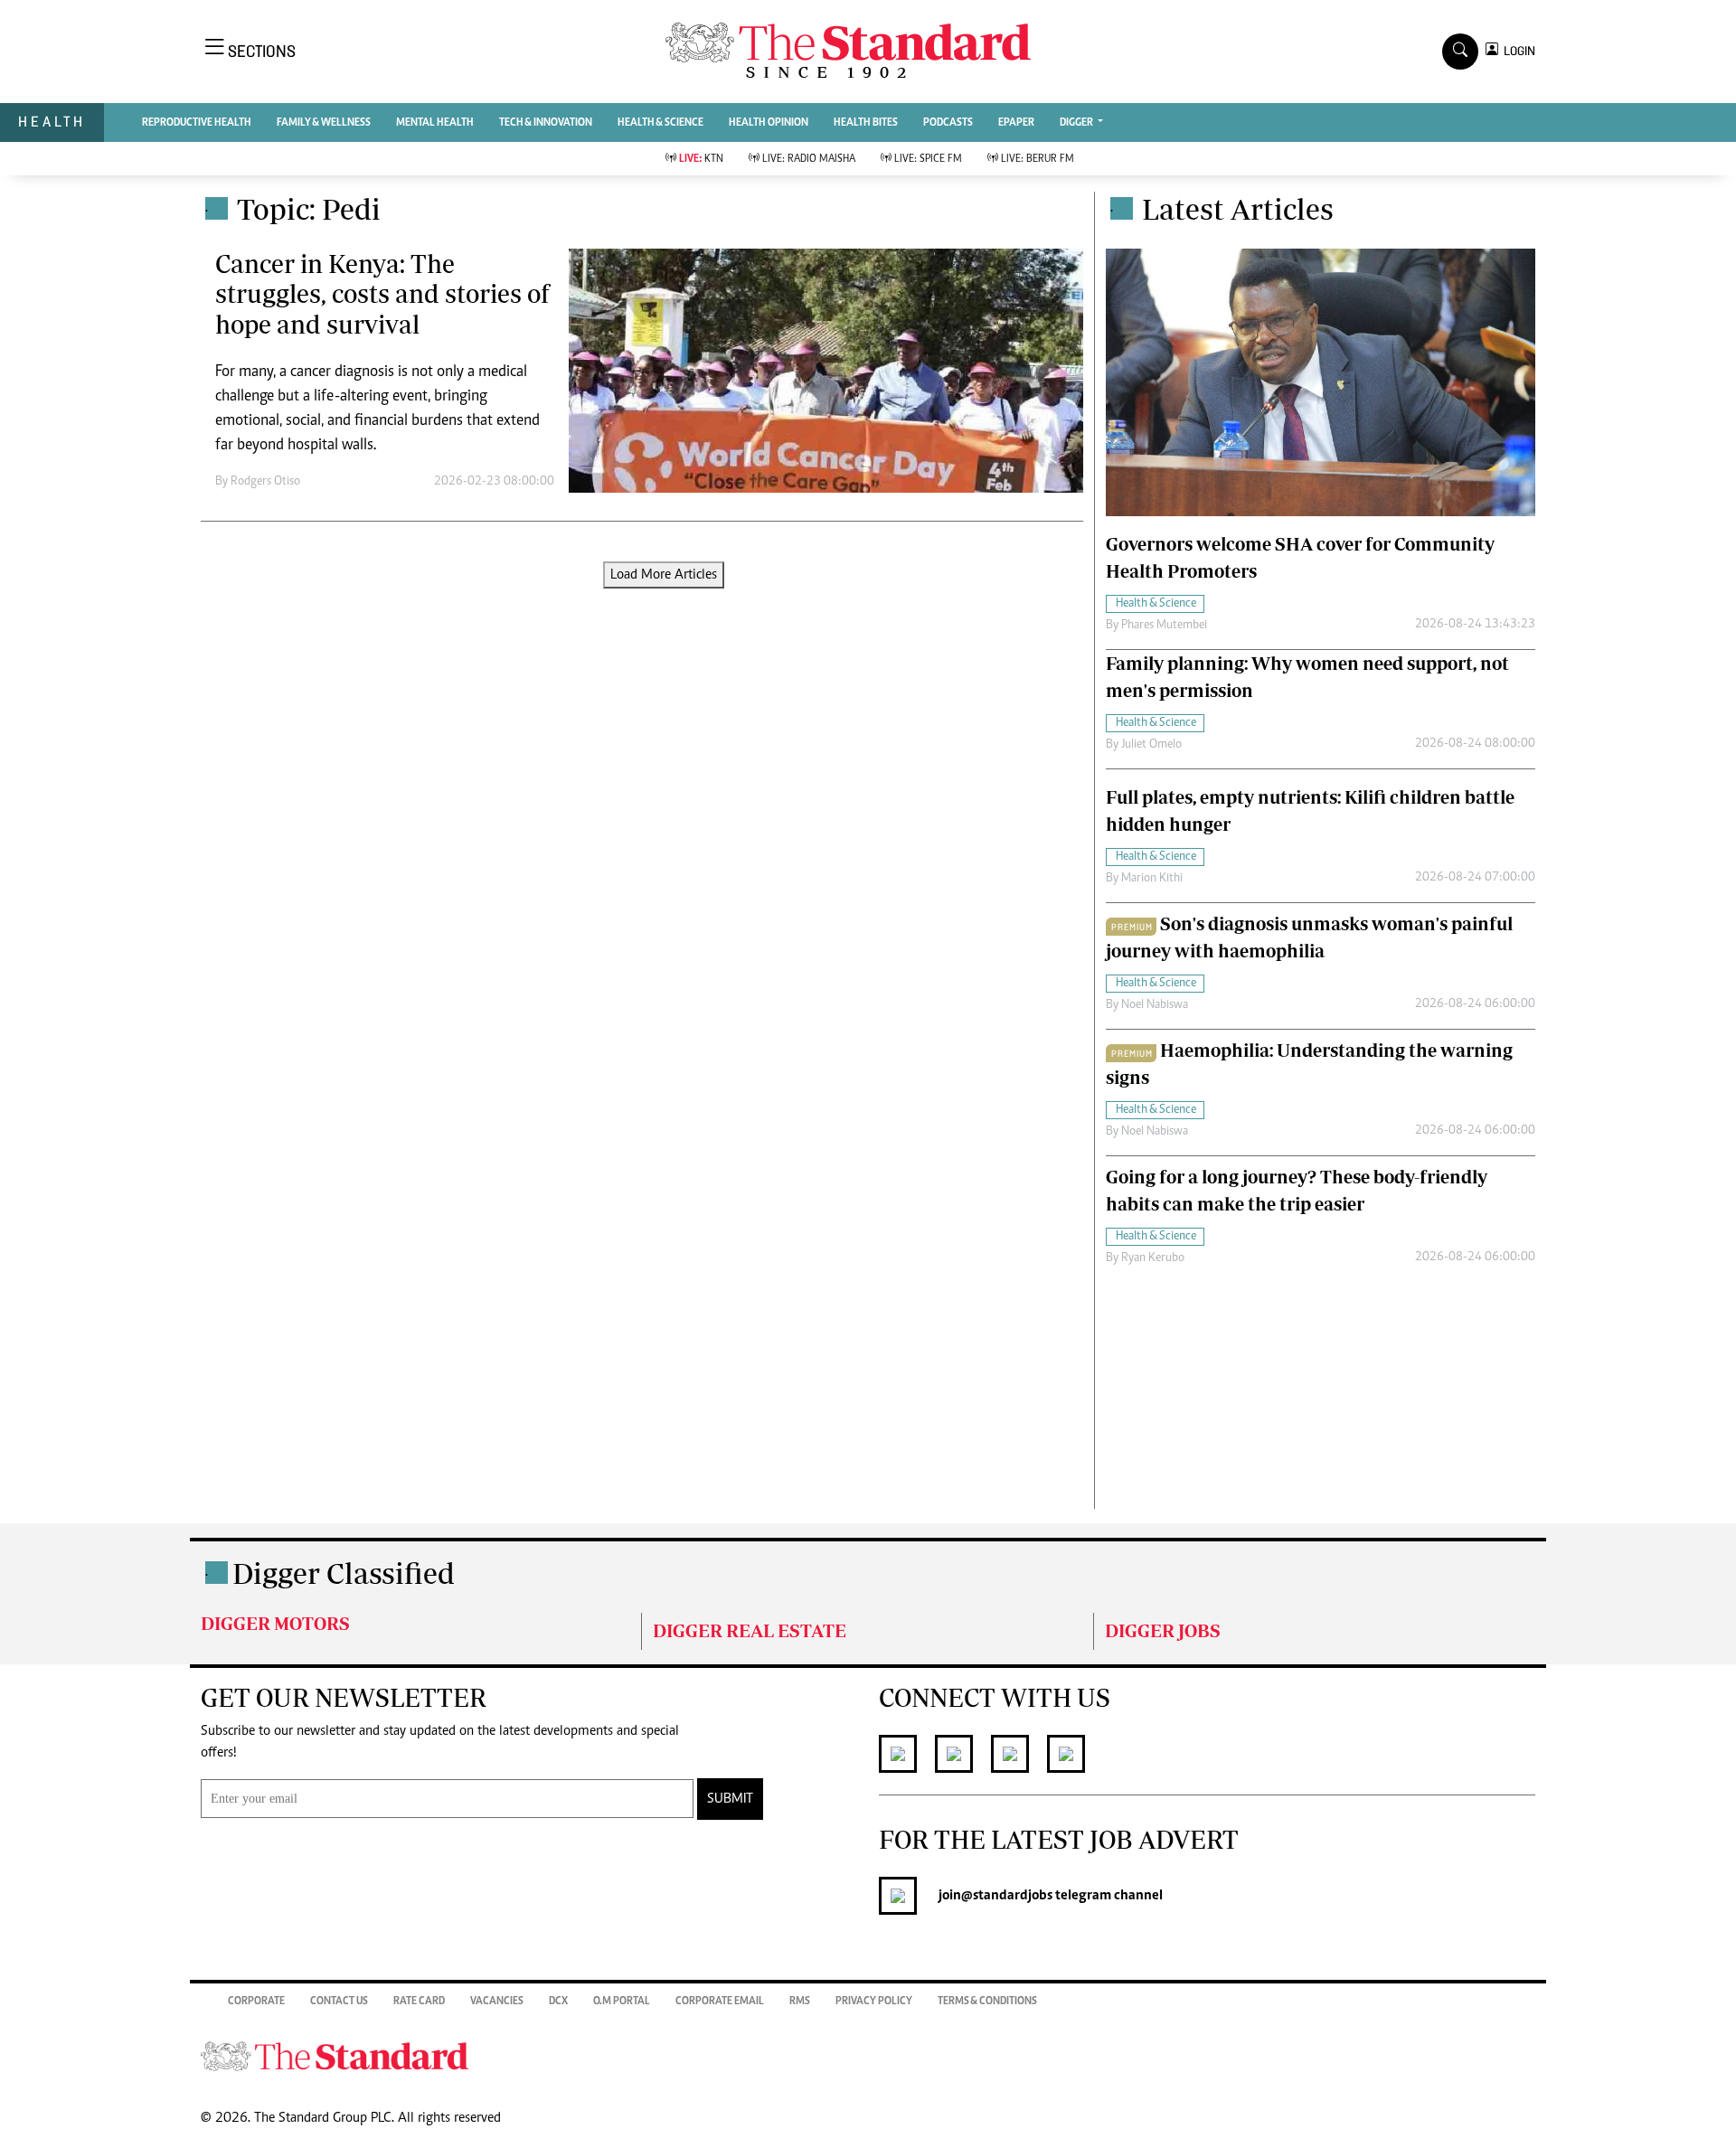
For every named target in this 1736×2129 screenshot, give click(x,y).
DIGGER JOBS (1163, 1630)
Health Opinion (769, 123)
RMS (800, 2002)
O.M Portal (622, 2002)
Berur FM (1038, 159)
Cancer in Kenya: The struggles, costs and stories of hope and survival (382, 294)
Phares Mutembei (1164, 626)
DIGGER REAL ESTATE (750, 1630)
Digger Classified (344, 1573)
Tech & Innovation (546, 123)
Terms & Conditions (987, 2002)
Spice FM (928, 159)
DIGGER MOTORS (275, 1623)
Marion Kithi (1152, 879)
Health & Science (660, 123)
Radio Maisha (809, 159)
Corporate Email (720, 2002)
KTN (701, 159)
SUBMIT (730, 1799)
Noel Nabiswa (1155, 1005)
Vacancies (497, 2002)
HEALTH (52, 122)
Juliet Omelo (1151, 745)
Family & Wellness (324, 123)
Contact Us (339, 2002)
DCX (558, 2002)
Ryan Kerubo (1153, 1258)
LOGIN (1517, 51)
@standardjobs (1007, 1896)
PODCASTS (948, 123)
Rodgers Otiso (265, 482)
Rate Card (419, 2002)
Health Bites (866, 123)
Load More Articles (664, 575)
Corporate (256, 2002)
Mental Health (435, 123)
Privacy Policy (874, 2002)
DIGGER (1077, 123)
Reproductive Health (197, 123)
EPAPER (1016, 123)
